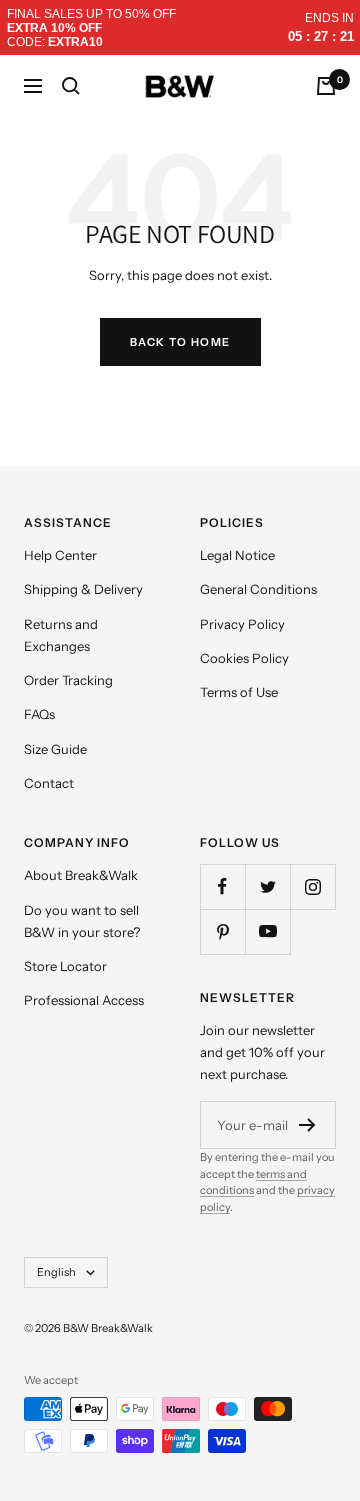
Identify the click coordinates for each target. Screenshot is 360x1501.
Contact (49, 783)
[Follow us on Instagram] (312, 886)
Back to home (180, 342)
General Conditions (258, 589)
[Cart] (326, 86)
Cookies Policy (244, 658)
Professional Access (84, 1000)
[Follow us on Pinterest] (222, 931)
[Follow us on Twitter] (267, 886)
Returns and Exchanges (61, 635)
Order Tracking (68, 680)
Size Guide (55, 749)
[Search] (71, 86)
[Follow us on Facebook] (222, 886)
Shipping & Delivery (83, 589)
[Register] (307, 1125)
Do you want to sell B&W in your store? (82, 921)
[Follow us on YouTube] (267, 931)
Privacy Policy (242, 624)
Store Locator (65, 966)
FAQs (39, 714)
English (56, 1272)
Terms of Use (239, 692)
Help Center (60, 555)
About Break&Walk (81, 875)
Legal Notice (237, 555)
